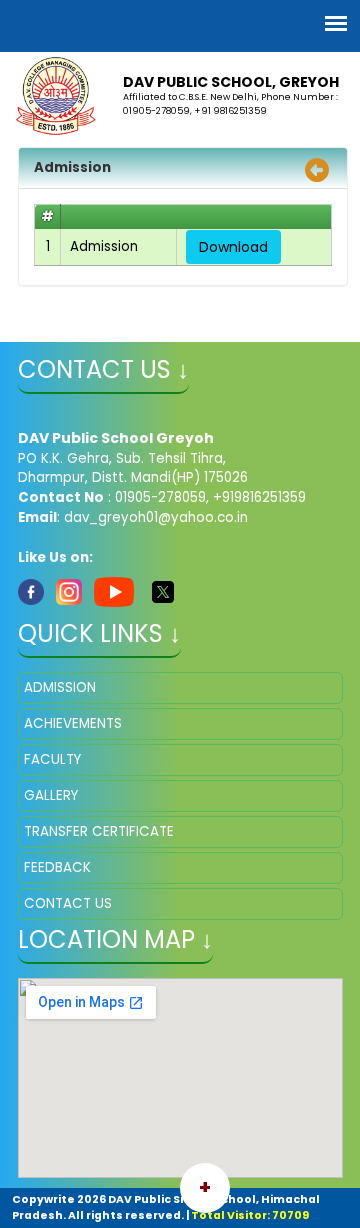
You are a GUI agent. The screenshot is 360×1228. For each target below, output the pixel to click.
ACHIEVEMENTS (73, 723)
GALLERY (51, 795)
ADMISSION (60, 687)
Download (233, 247)
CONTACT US (68, 903)
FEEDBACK (57, 867)
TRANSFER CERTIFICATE (99, 831)
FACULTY (52, 759)
